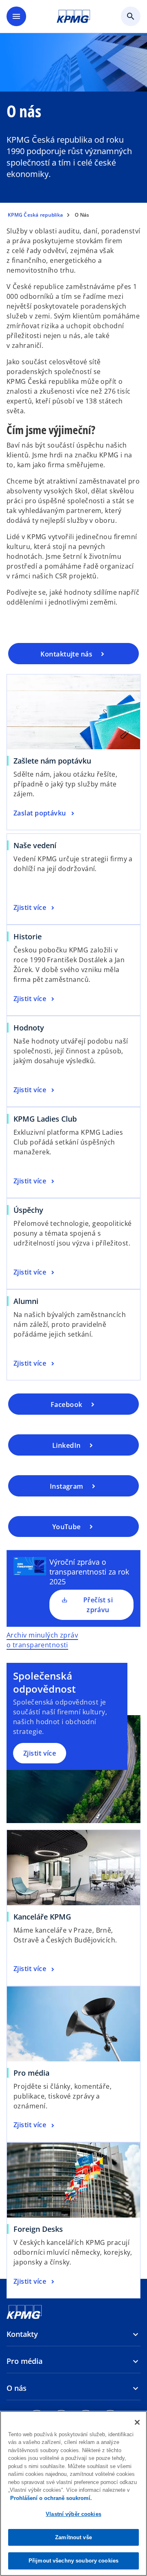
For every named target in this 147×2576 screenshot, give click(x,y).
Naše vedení (35, 845)
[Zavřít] (137, 2422)
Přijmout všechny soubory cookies (73, 2561)
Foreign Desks (38, 2229)
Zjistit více (40, 1753)
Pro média (31, 2073)
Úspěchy (28, 1210)
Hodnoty (29, 1028)
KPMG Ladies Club (45, 1119)
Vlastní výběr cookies (73, 2514)
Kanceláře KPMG (42, 1917)
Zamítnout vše (73, 2537)
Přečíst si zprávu (98, 1605)
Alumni (26, 1301)
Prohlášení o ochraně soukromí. (51, 2498)
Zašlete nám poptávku (52, 761)
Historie (28, 936)
